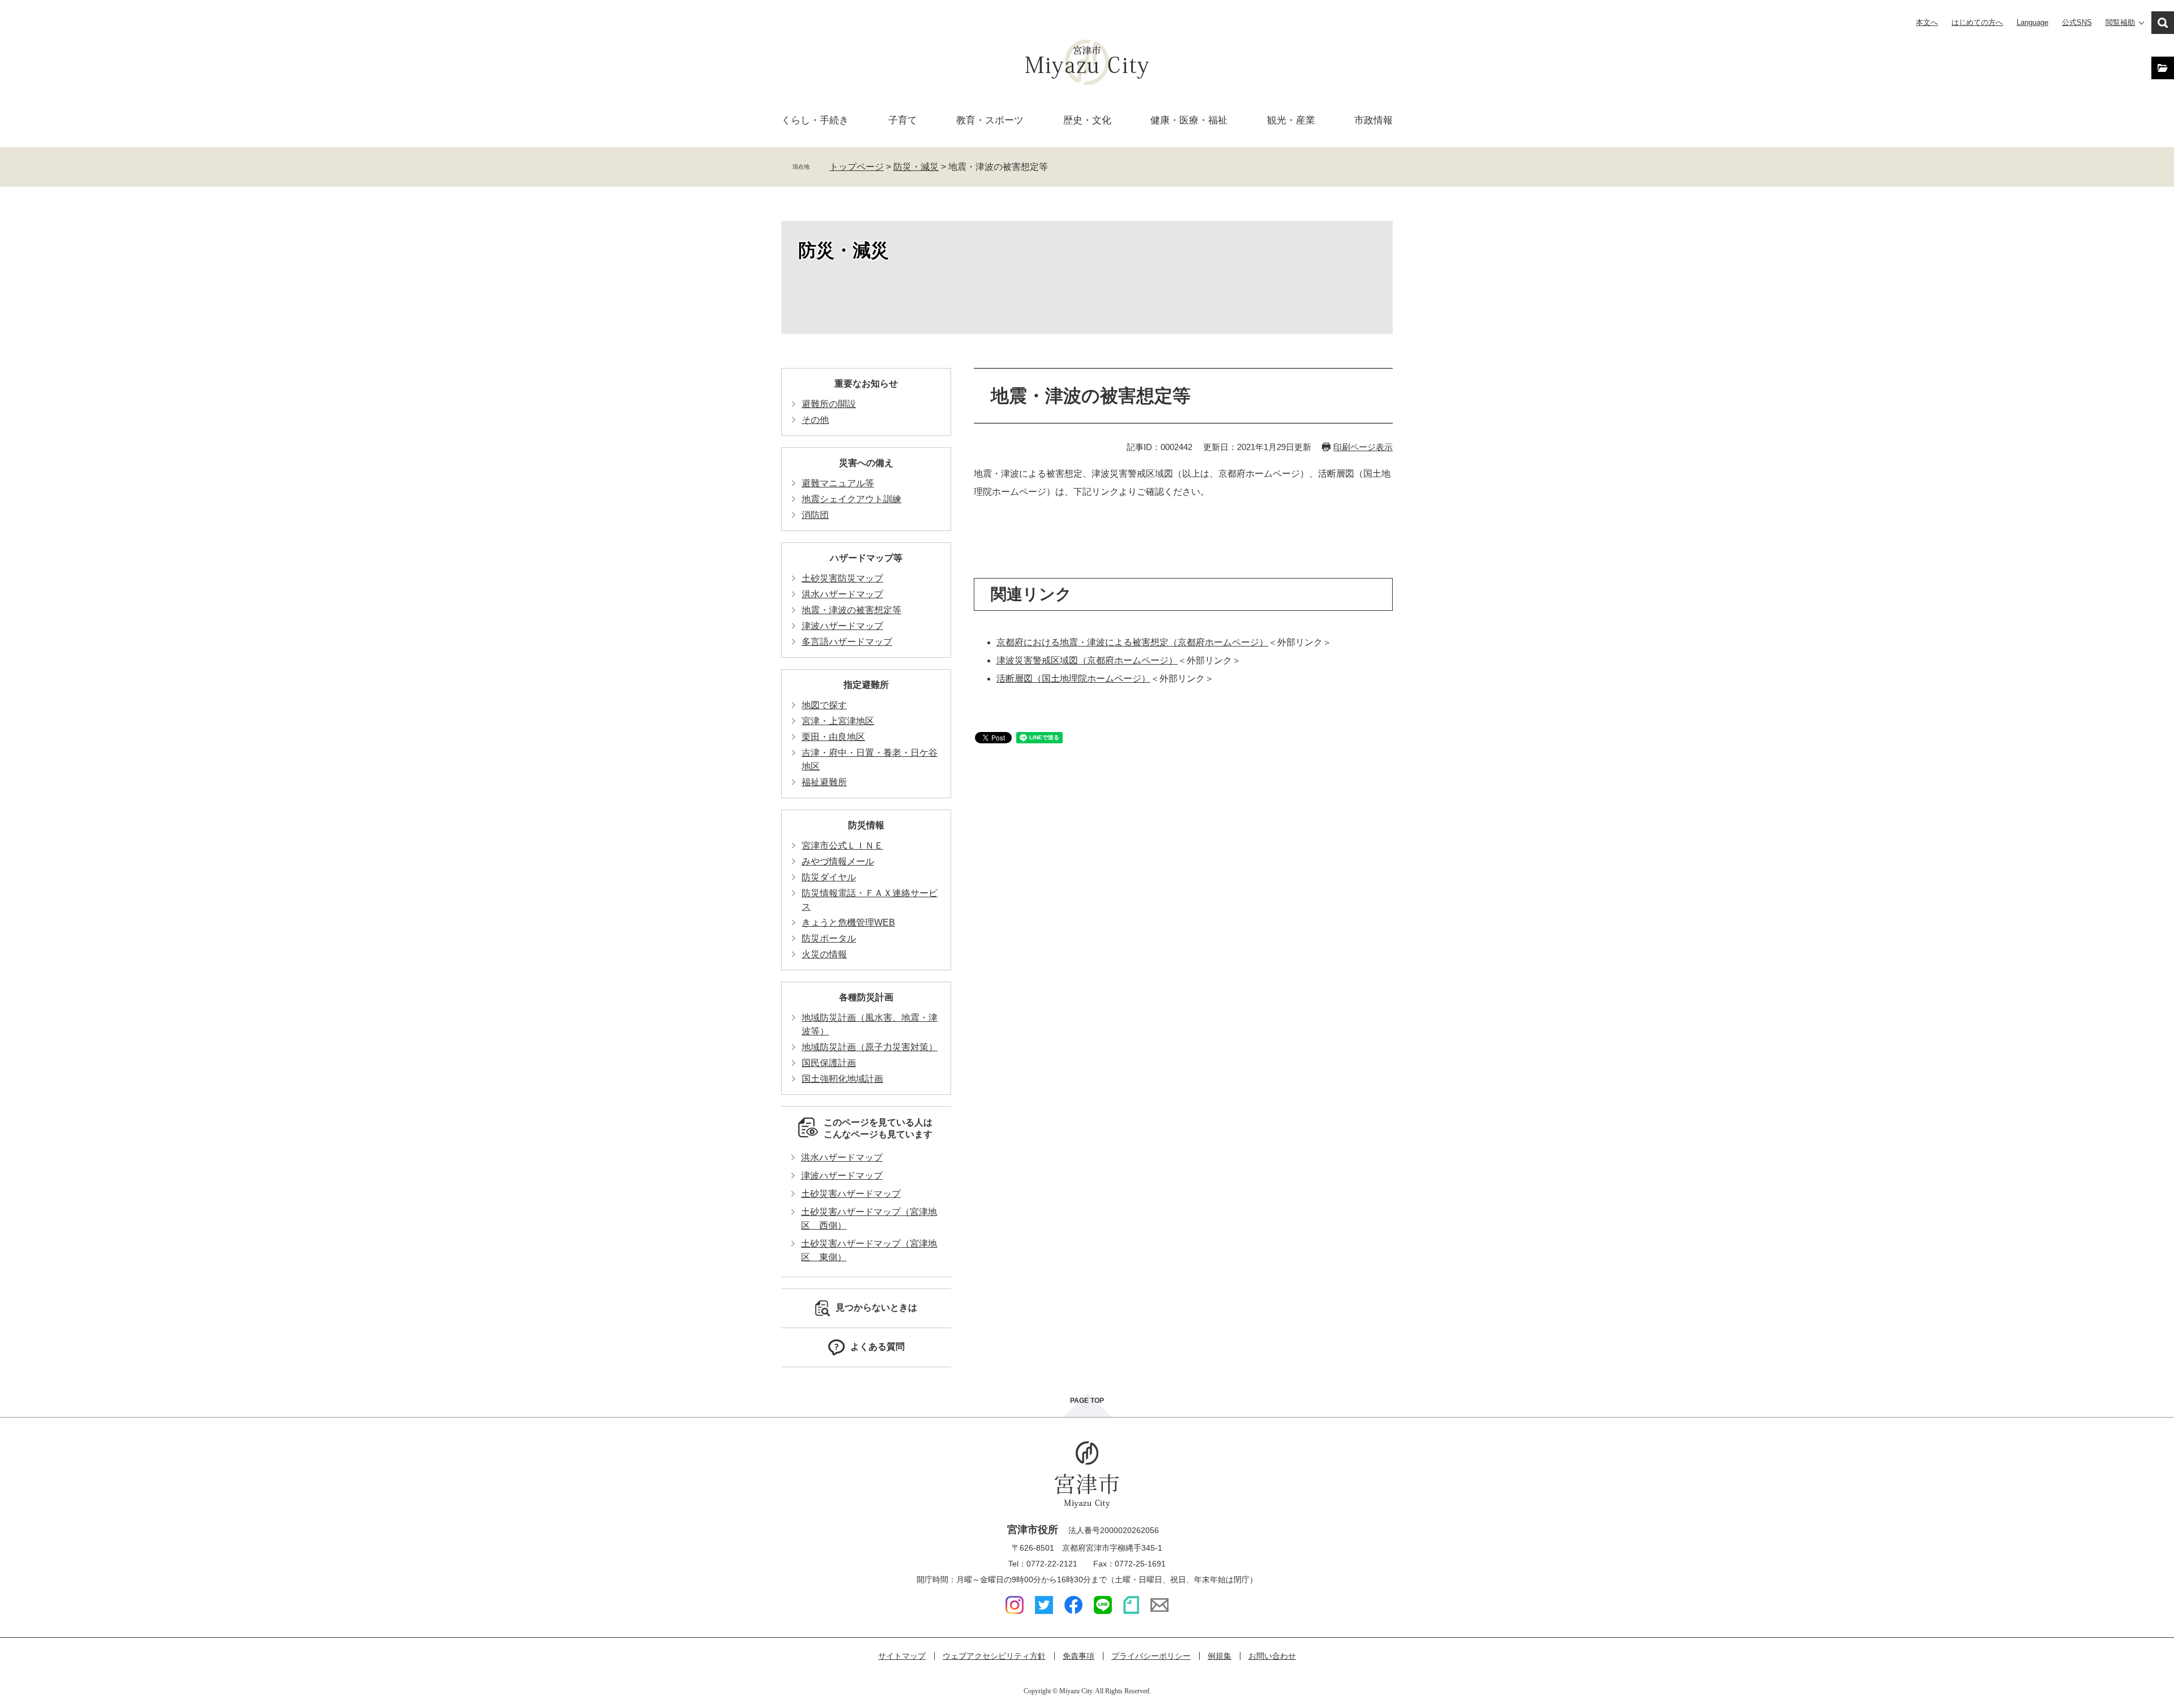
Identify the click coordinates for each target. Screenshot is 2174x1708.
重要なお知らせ (866, 384)
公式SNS (2077, 22)
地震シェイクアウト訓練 (851, 499)
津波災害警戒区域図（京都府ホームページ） (1087, 660)
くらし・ (815, 120)
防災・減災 (916, 167)
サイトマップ (902, 1656)
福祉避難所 (824, 782)
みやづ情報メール (838, 861)
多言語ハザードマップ (847, 642)
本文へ (1927, 22)
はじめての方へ (1977, 22)
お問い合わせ (1272, 1656)
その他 (815, 420)
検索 (2163, 23)
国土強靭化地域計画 (842, 1079)
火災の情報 (824, 954)
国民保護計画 (829, 1063)
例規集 (1219, 1656)
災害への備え (866, 463)
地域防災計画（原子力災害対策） (870, 1047)
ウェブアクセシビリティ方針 (994, 1656)
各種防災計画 (866, 997)
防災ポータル (829, 938)
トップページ (857, 167)
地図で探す (824, 705)
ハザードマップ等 (866, 558)
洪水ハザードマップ (842, 594)
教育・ (990, 120)
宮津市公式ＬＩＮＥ (842, 846)
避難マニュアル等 (838, 483)
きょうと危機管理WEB (848, 923)
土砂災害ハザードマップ (851, 1194)
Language (2032, 22)
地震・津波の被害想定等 (851, 610)
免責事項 (1079, 1656)
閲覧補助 (2120, 22)
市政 (1373, 120)
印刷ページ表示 (1363, 447)
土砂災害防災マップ (842, 578)
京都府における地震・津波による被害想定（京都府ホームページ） (1132, 642)
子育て (903, 120)
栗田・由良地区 (833, 737)
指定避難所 (866, 685)
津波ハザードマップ (842, 626)
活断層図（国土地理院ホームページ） (1073, 679)
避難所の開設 (829, 404)
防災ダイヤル (829, 877)
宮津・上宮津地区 (838, 721)
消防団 (815, 515)
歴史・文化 (1087, 120)
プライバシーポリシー (1151, 1656)
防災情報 (866, 825)
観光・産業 (1291, 120)
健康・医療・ (1189, 120)
